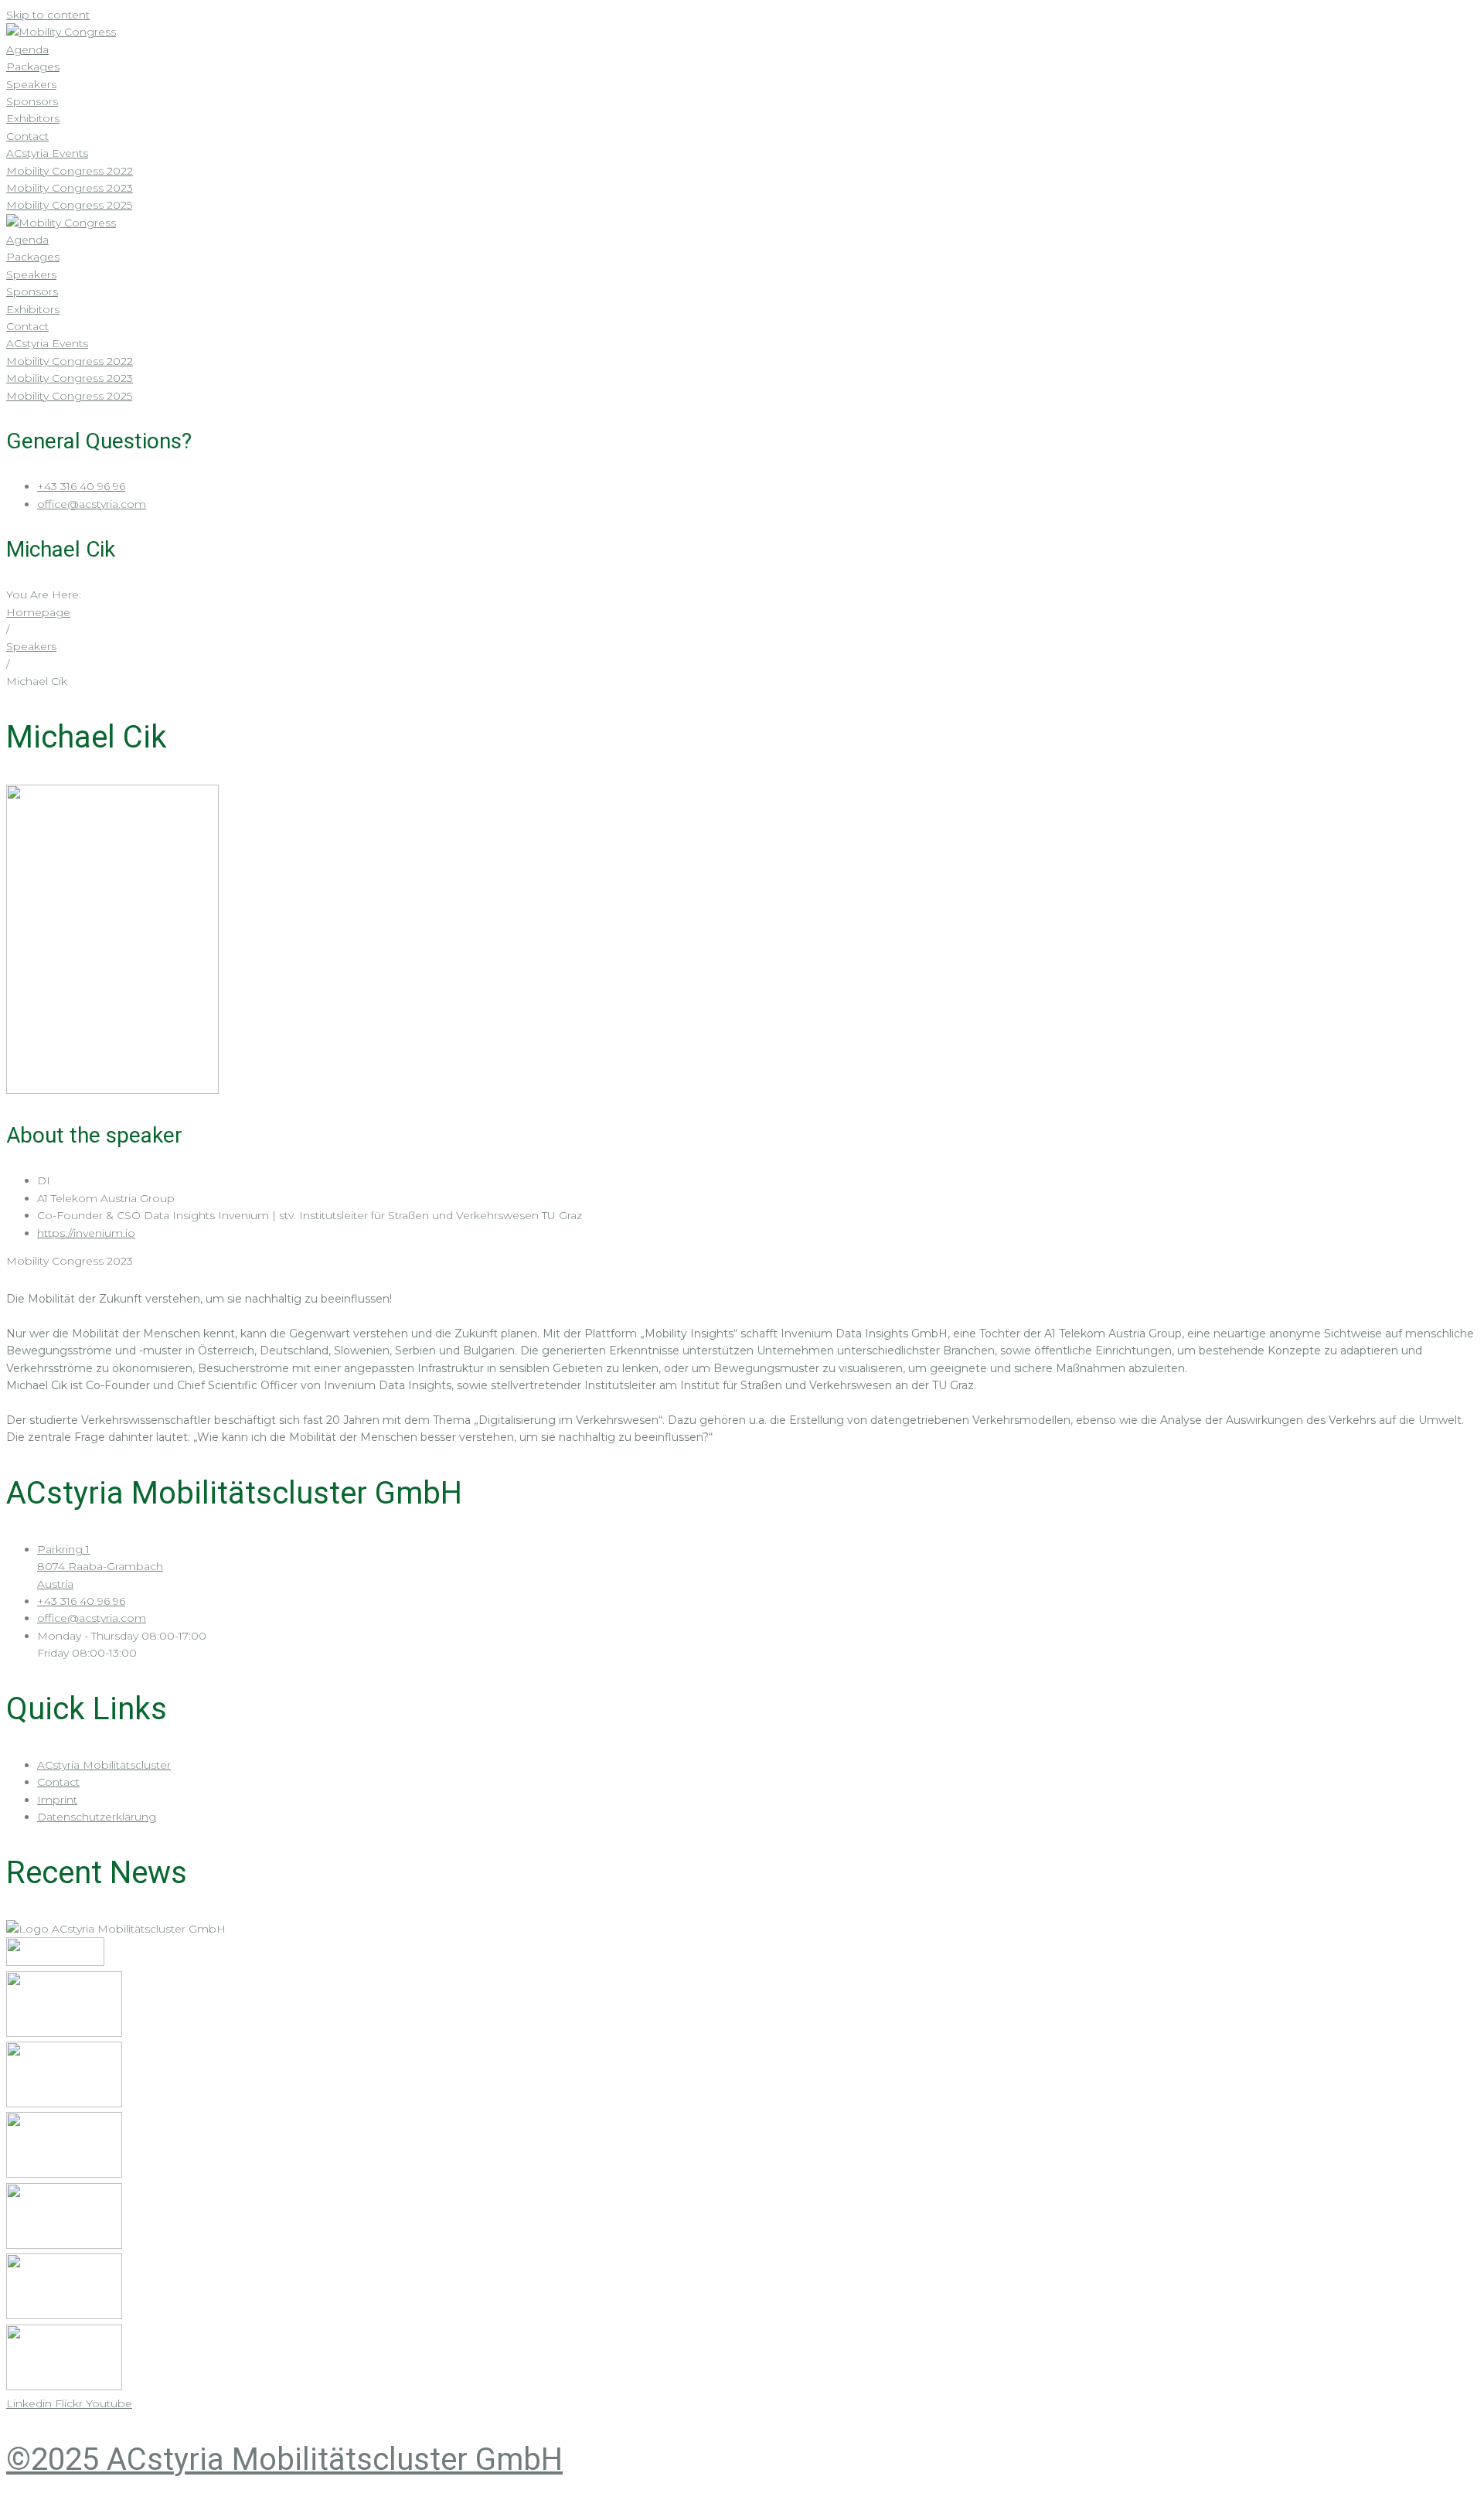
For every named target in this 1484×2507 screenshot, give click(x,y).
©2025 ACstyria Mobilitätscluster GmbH (284, 2459)
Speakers (31, 646)
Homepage (38, 612)
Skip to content (48, 15)
